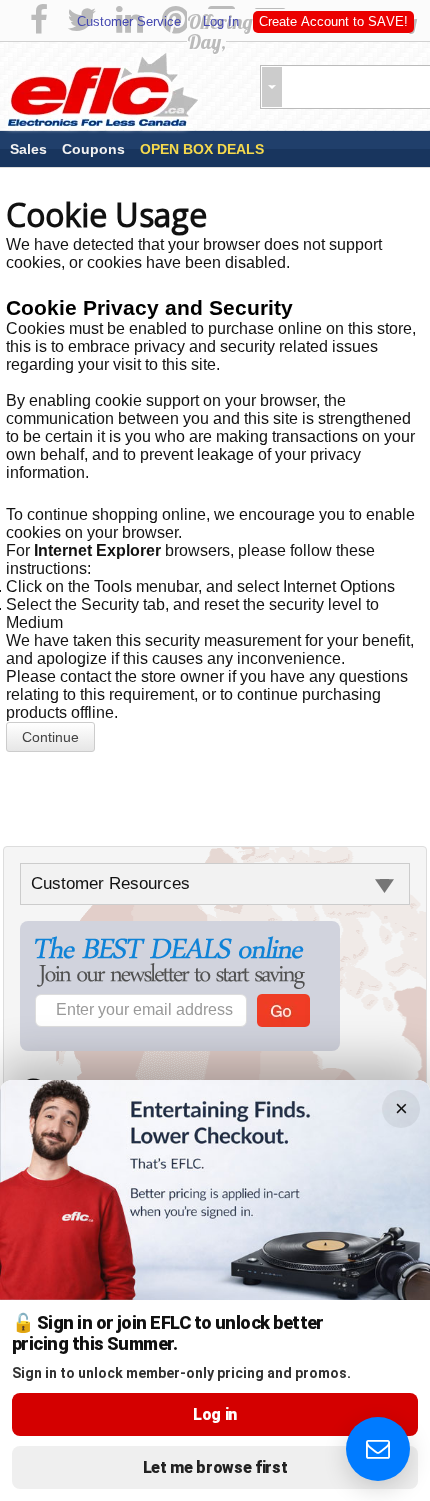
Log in (215, 1414)
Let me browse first (215, 1467)
